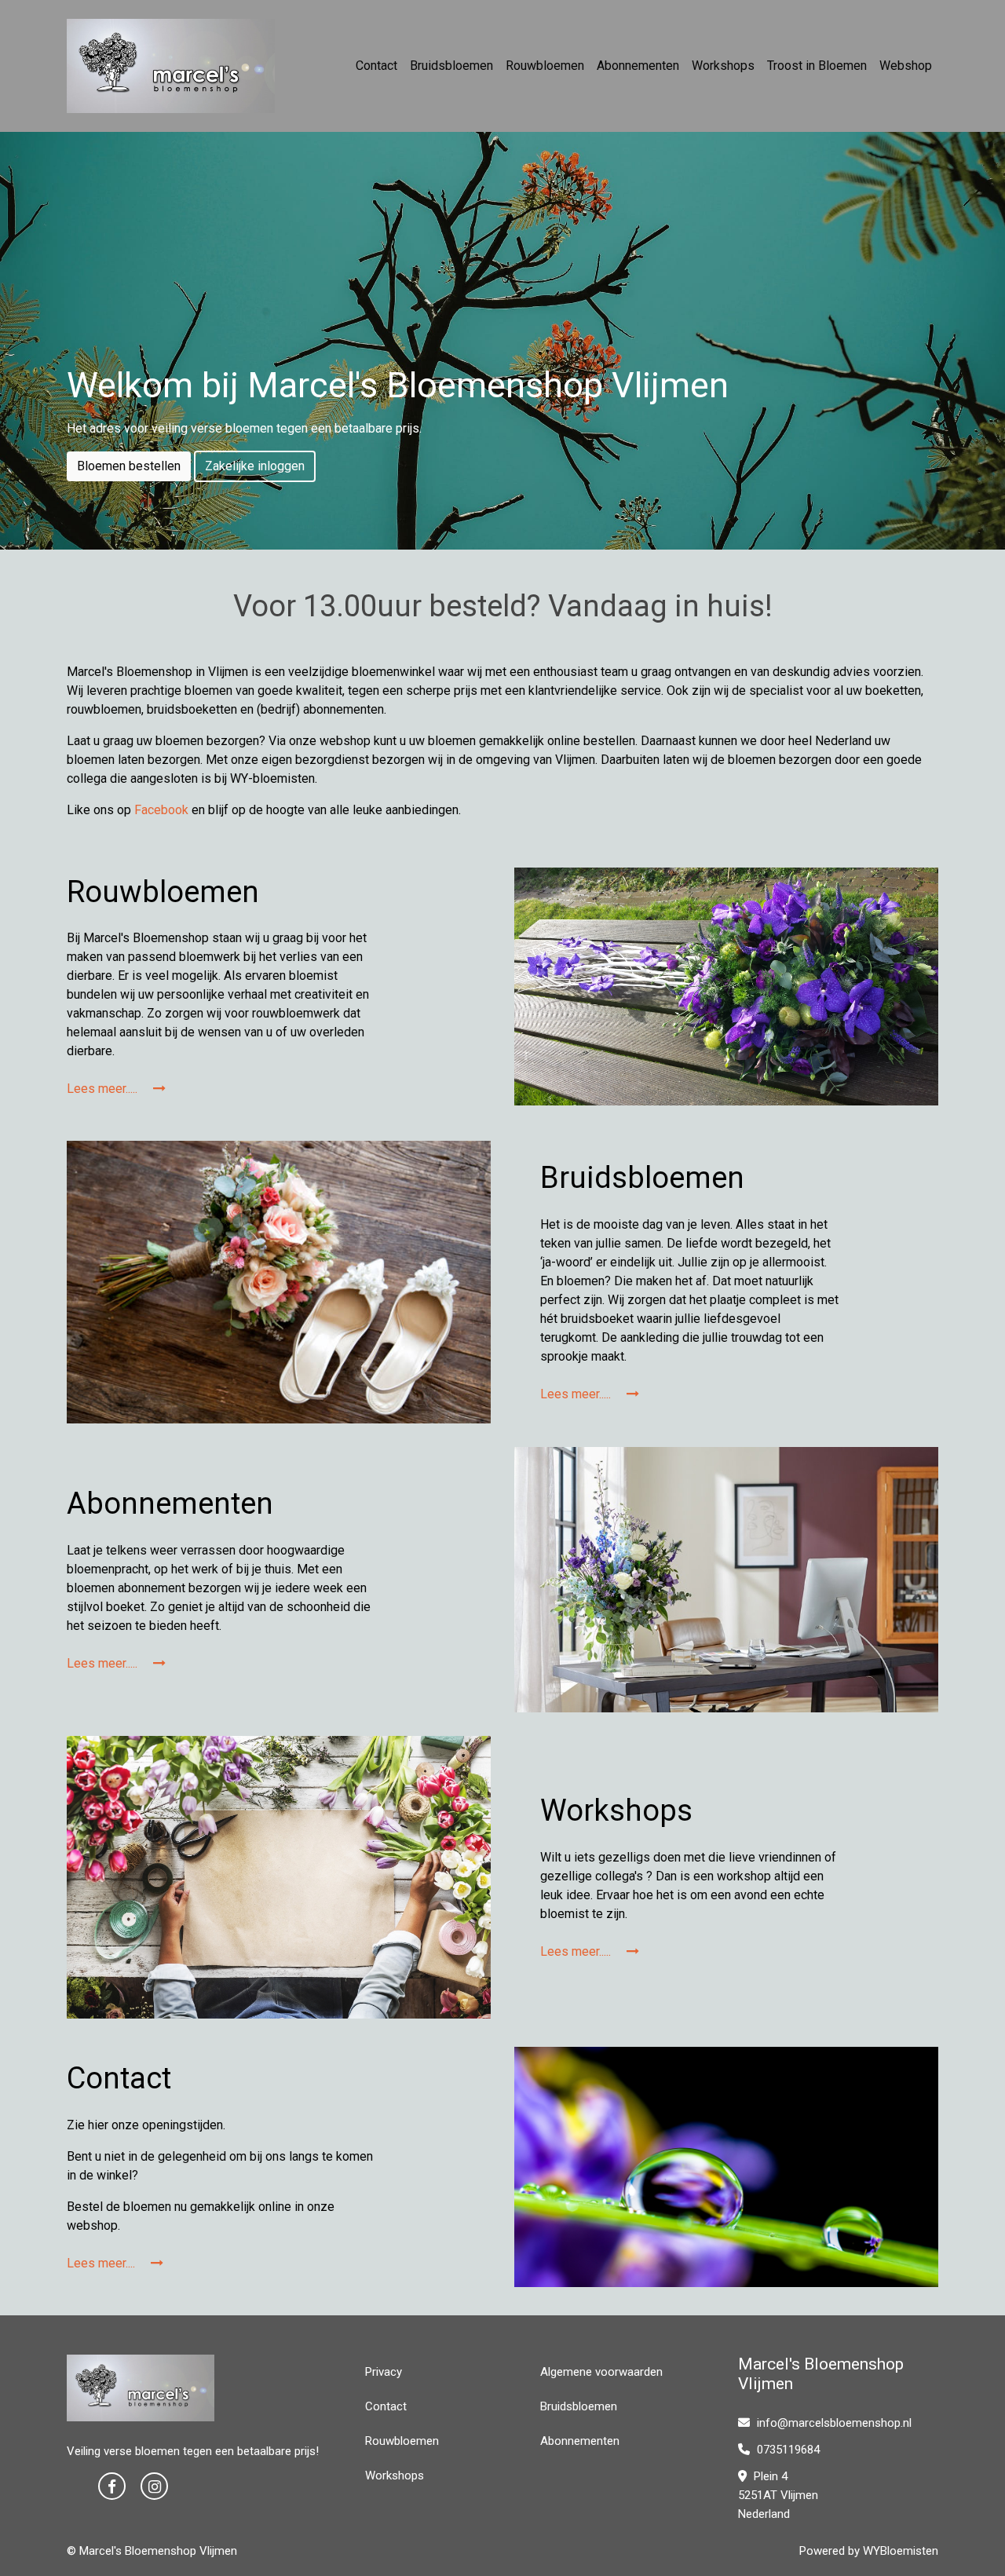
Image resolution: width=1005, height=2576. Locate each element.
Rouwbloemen (545, 66)
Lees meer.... (102, 2263)
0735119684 (787, 2450)
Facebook (161, 810)
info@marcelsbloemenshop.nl (834, 2423)
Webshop (906, 66)
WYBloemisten (901, 2551)
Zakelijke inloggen (255, 466)
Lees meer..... (104, 1089)
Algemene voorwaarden (601, 2372)
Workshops (723, 66)
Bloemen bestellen (129, 466)
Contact (376, 66)
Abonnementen (638, 66)
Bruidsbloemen (451, 66)
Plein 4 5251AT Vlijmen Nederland (778, 2495)
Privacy (384, 2372)
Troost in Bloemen (817, 66)
